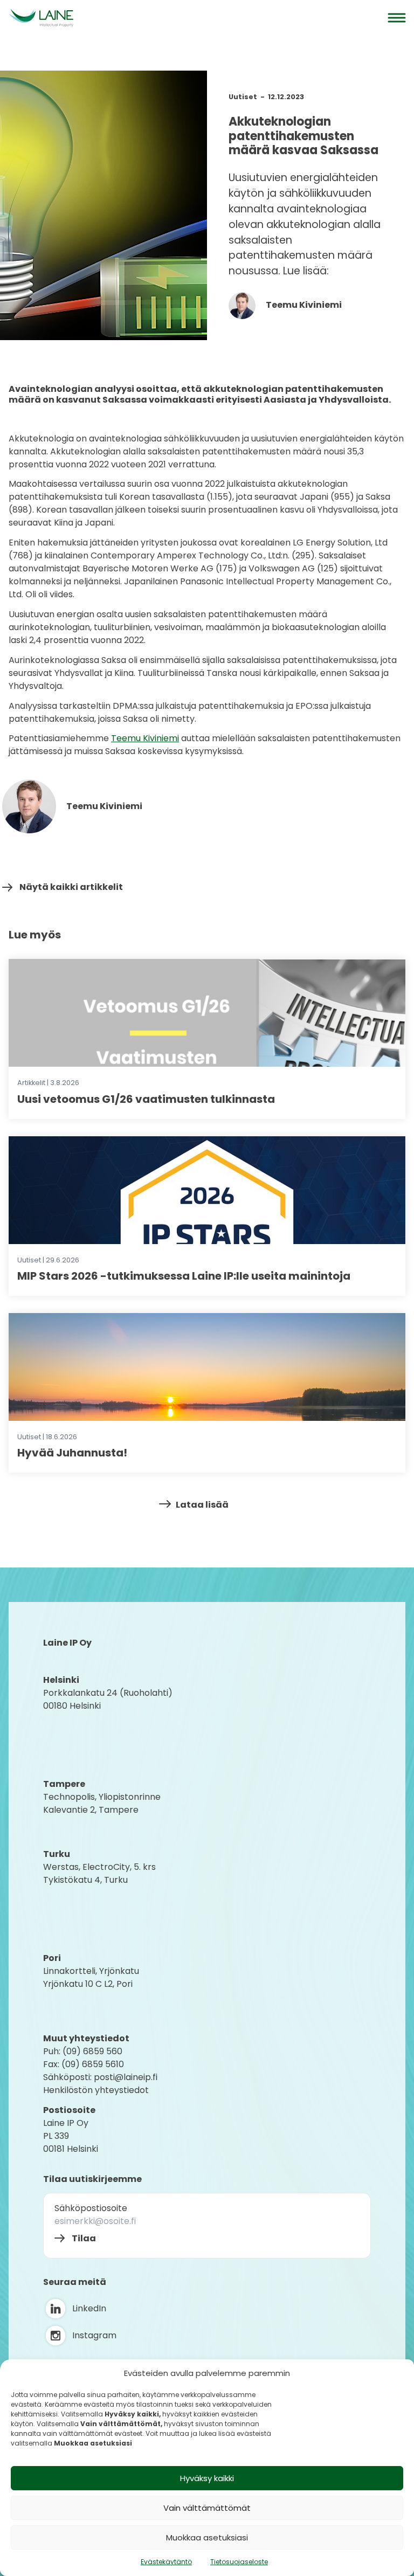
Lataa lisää (202, 1505)
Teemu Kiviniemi (303, 305)
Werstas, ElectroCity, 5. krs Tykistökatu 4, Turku (101, 1873)
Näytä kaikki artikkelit (71, 887)
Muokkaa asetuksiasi (207, 2537)
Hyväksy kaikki (207, 2478)
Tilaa (84, 2238)
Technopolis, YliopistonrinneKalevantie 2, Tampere (102, 1803)
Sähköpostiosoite (91, 2208)
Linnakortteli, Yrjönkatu (91, 1971)
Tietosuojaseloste (239, 2562)
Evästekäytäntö (166, 2562)
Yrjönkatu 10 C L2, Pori (88, 1984)
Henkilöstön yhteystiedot (96, 2090)
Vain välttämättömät (207, 2508)
